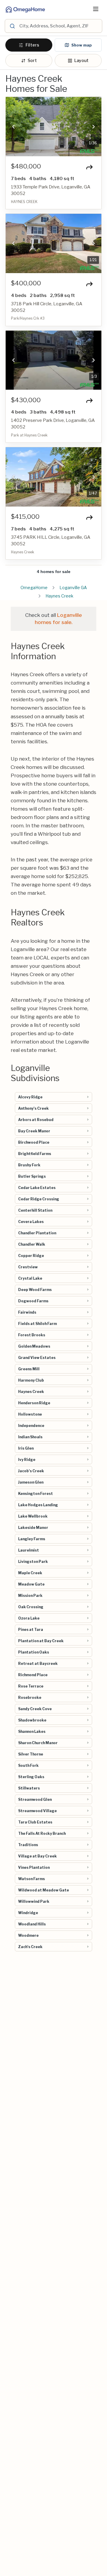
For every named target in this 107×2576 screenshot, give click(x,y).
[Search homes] (12, 26)
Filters (32, 45)
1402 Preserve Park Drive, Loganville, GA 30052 (53, 424)
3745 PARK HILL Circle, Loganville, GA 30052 (51, 541)
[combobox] (60, 26)
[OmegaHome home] (25, 9)
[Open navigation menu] (96, 9)
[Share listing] (89, 167)
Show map (82, 45)
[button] (13, 127)
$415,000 (25, 517)
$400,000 (26, 283)
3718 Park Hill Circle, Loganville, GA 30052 (47, 307)
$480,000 (26, 166)
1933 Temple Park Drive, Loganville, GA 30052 (51, 190)
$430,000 (26, 400)
